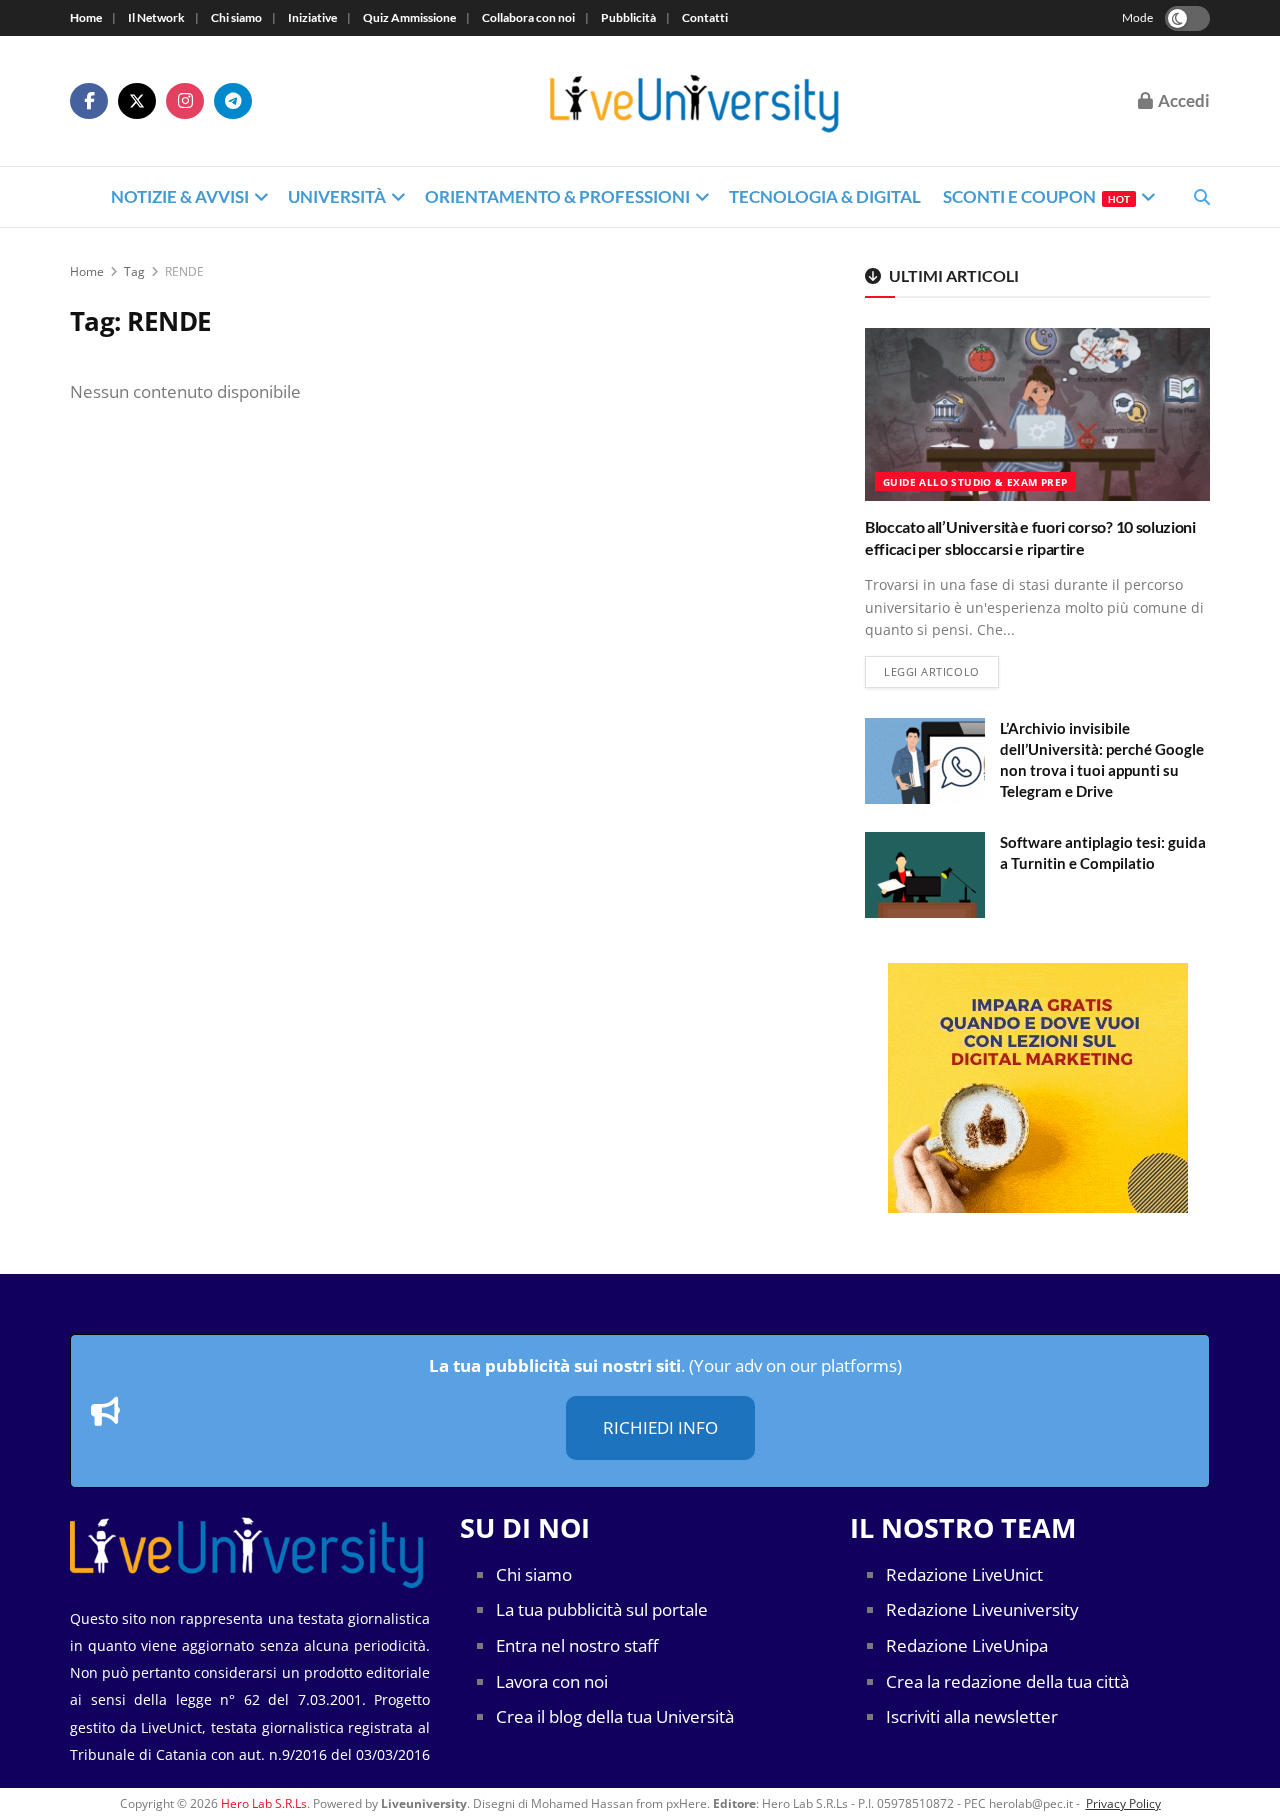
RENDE (184, 271)
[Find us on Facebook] (89, 101)
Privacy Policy (1123, 1803)
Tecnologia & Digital (825, 196)
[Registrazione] (1037, 1088)
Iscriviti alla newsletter (972, 1716)
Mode (1137, 17)
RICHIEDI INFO (660, 1427)
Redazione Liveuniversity (982, 1609)
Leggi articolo (941, 671)
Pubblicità (628, 17)
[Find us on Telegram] (233, 101)
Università (337, 196)
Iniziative (312, 17)
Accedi (1182, 100)
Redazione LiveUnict (964, 1574)
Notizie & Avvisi (180, 196)
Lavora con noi (552, 1681)
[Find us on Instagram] (185, 101)
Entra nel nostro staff (577, 1645)
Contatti (705, 17)
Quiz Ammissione (409, 17)
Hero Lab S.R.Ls (264, 1803)
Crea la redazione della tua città (1007, 1681)
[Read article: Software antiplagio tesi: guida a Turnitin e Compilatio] (925, 875)
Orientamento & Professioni (557, 196)
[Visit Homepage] (695, 101)
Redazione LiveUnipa (967, 1645)
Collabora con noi (528, 17)
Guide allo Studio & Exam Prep (975, 482)
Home (86, 17)
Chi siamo (236, 17)
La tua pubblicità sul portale (602, 1609)
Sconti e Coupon (1036, 196)
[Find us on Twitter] (137, 101)
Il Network (156, 17)
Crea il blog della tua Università (615, 1716)
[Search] (1202, 197)
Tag (134, 271)
